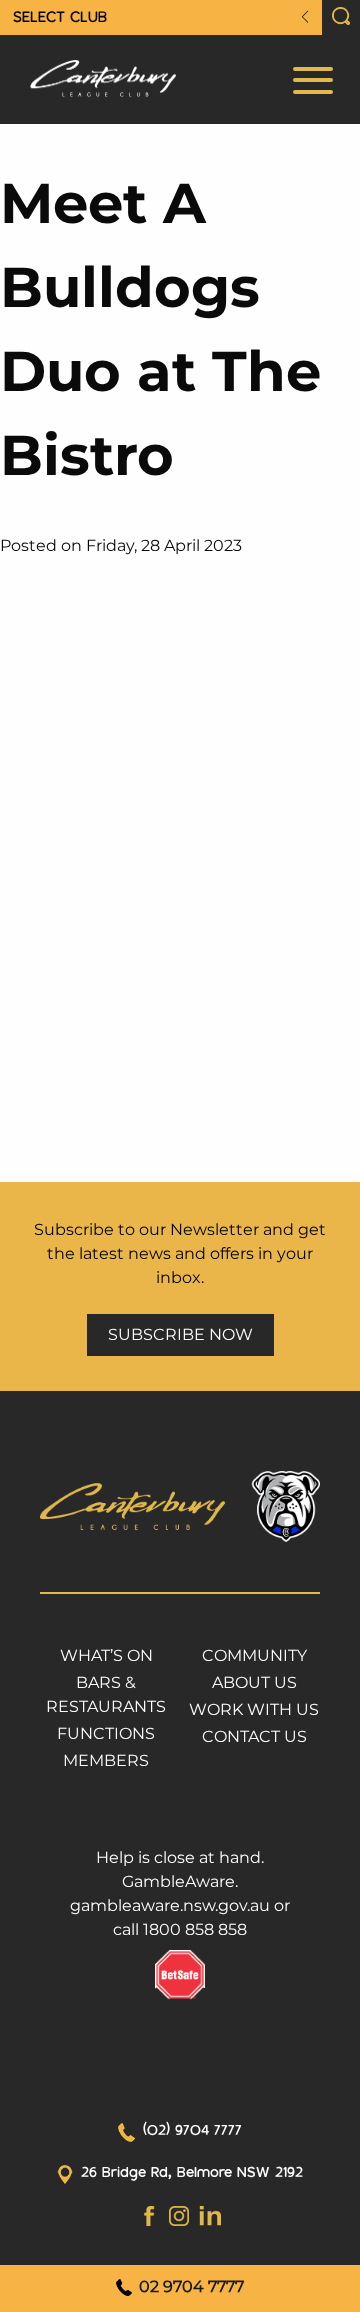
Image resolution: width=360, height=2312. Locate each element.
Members (106, 1760)
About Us (254, 1682)
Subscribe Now (180, 1334)
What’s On (106, 1655)
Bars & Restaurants (106, 1694)
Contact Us (254, 1736)
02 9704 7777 (189, 2286)
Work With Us (254, 1709)
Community (254, 1655)
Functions (106, 1733)
